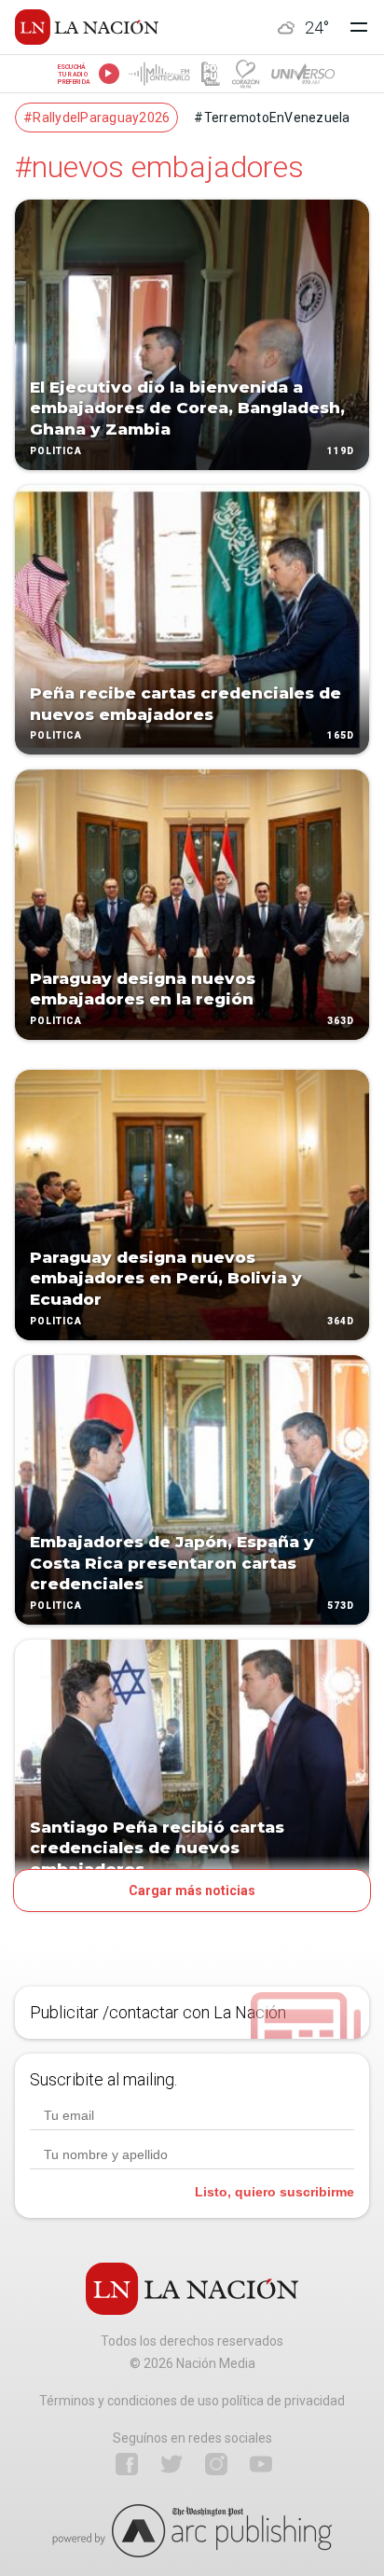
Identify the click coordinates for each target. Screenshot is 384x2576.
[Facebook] (127, 2464)
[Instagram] (216, 2464)
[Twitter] (171, 2464)
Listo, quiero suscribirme (274, 2192)
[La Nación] (87, 27)
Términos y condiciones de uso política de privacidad (192, 2401)
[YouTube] (261, 2464)
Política (56, 451)
